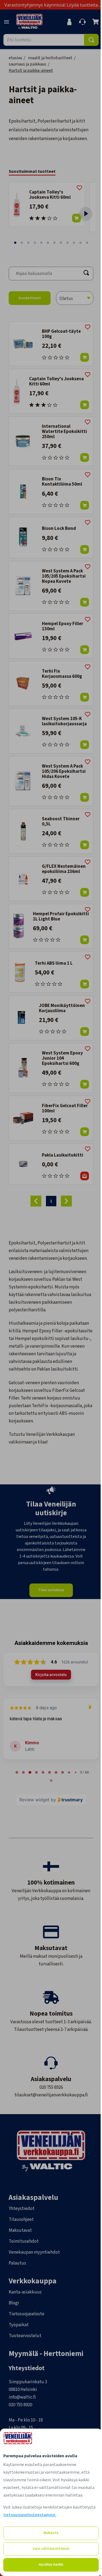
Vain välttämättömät (51, 2549)
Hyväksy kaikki (51, 2565)
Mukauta (51, 2533)
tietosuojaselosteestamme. (30, 2515)
